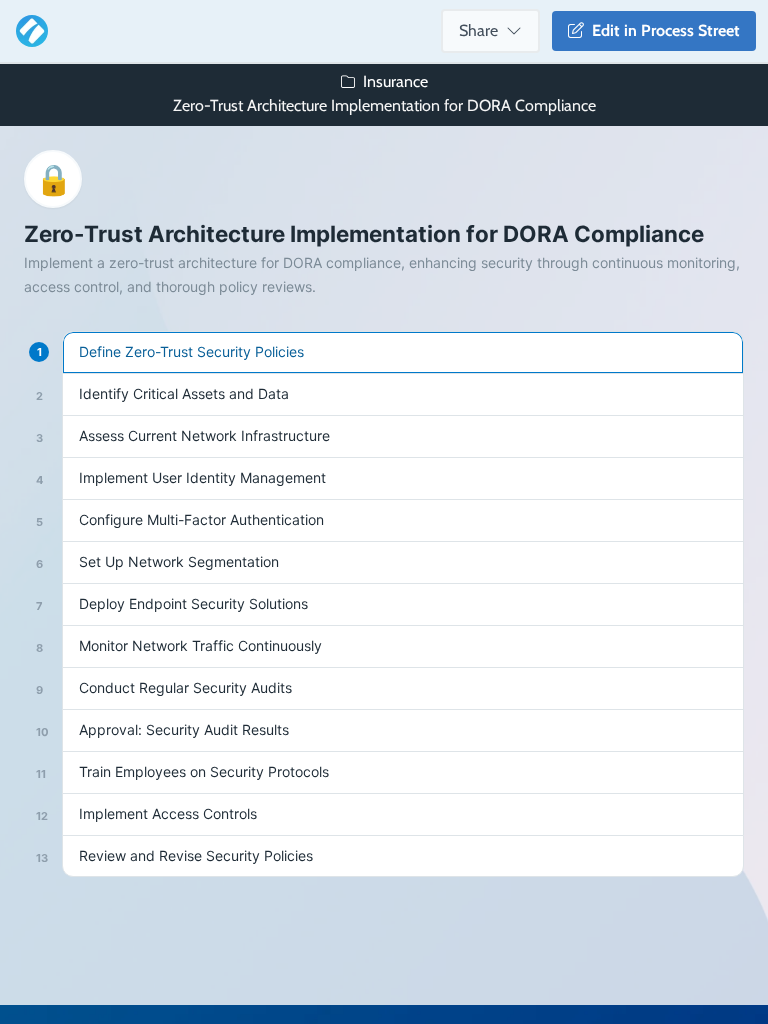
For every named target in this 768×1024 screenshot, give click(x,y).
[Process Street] (28, 31)
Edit (662, 30)
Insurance (395, 81)
